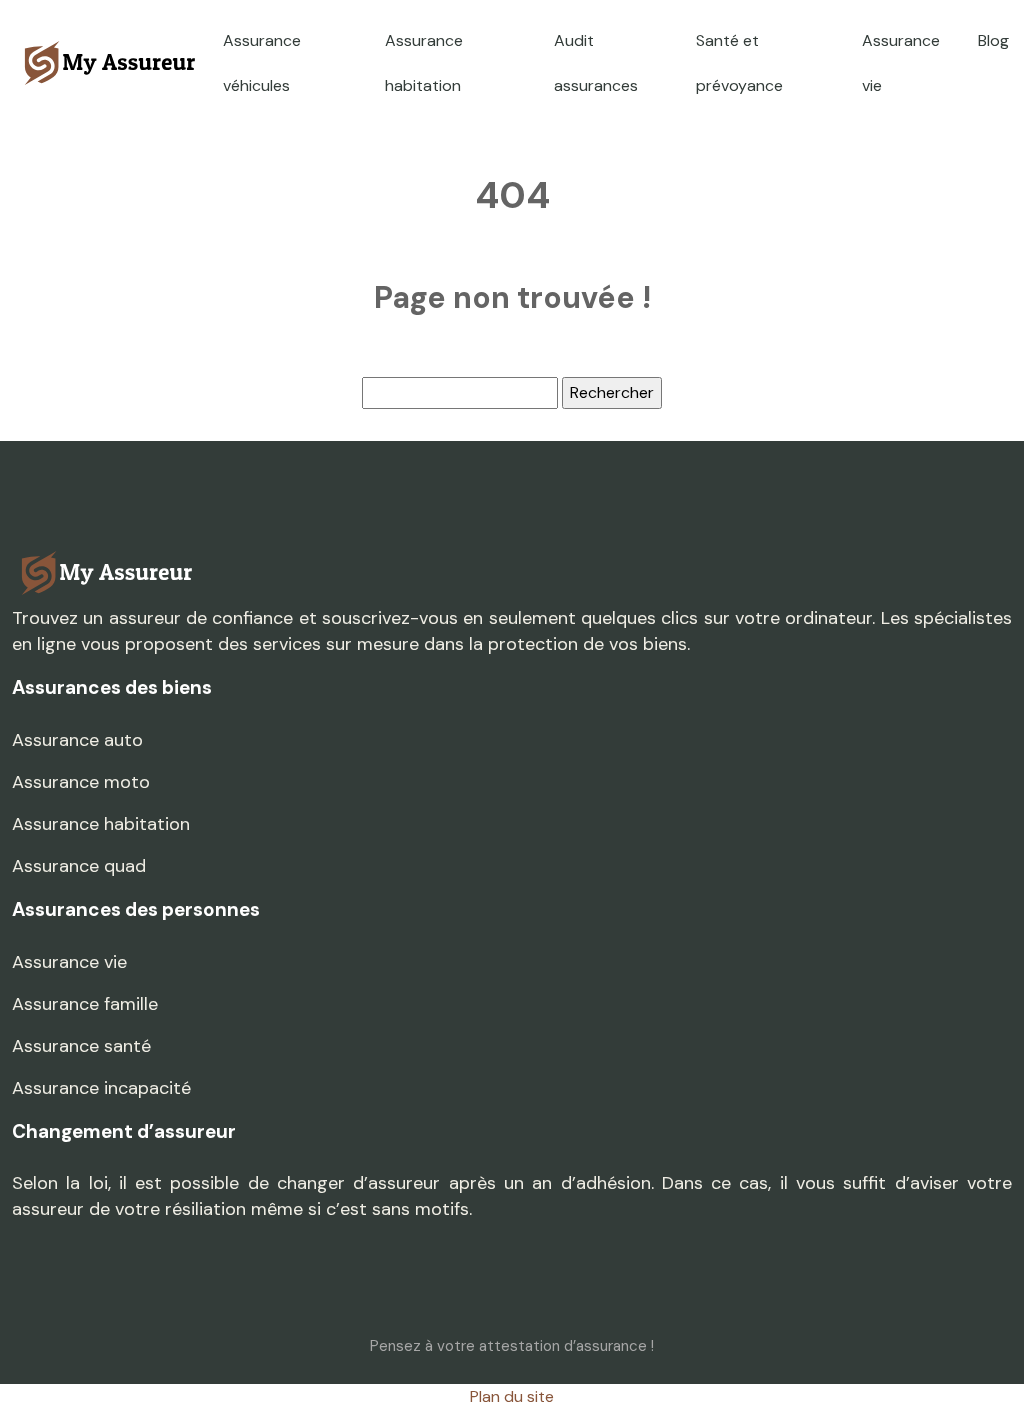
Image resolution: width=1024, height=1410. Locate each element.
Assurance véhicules (262, 63)
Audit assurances (596, 63)
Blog (993, 40)
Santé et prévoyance (739, 63)
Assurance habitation (424, 63)
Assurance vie (901, 63)
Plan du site (512, 1396)
